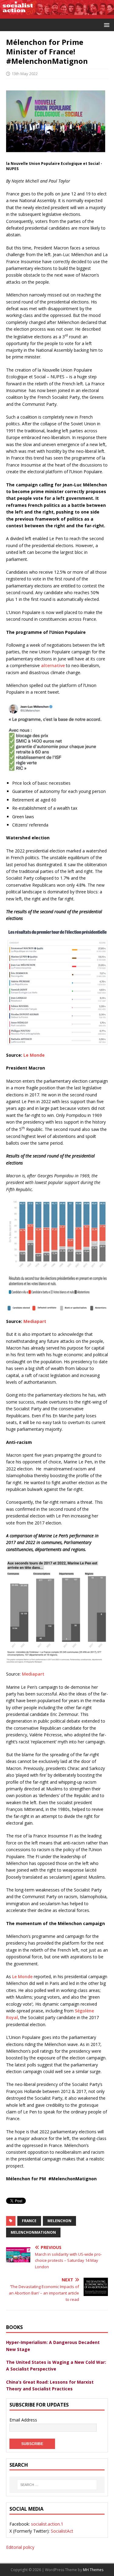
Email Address (23, 2420)
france (29, 2221)
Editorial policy (20, 2547)
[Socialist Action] (57, 15)
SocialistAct (62, 2531)
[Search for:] (57, 2485)
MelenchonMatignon (33, 2232)
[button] (106, 25)
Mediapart (33, 1674)
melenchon (59, 2221)
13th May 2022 (25, 74)
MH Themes (93, 2570)
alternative (53, 665)
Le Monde (22, 1977)
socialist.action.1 (47, 2524)
